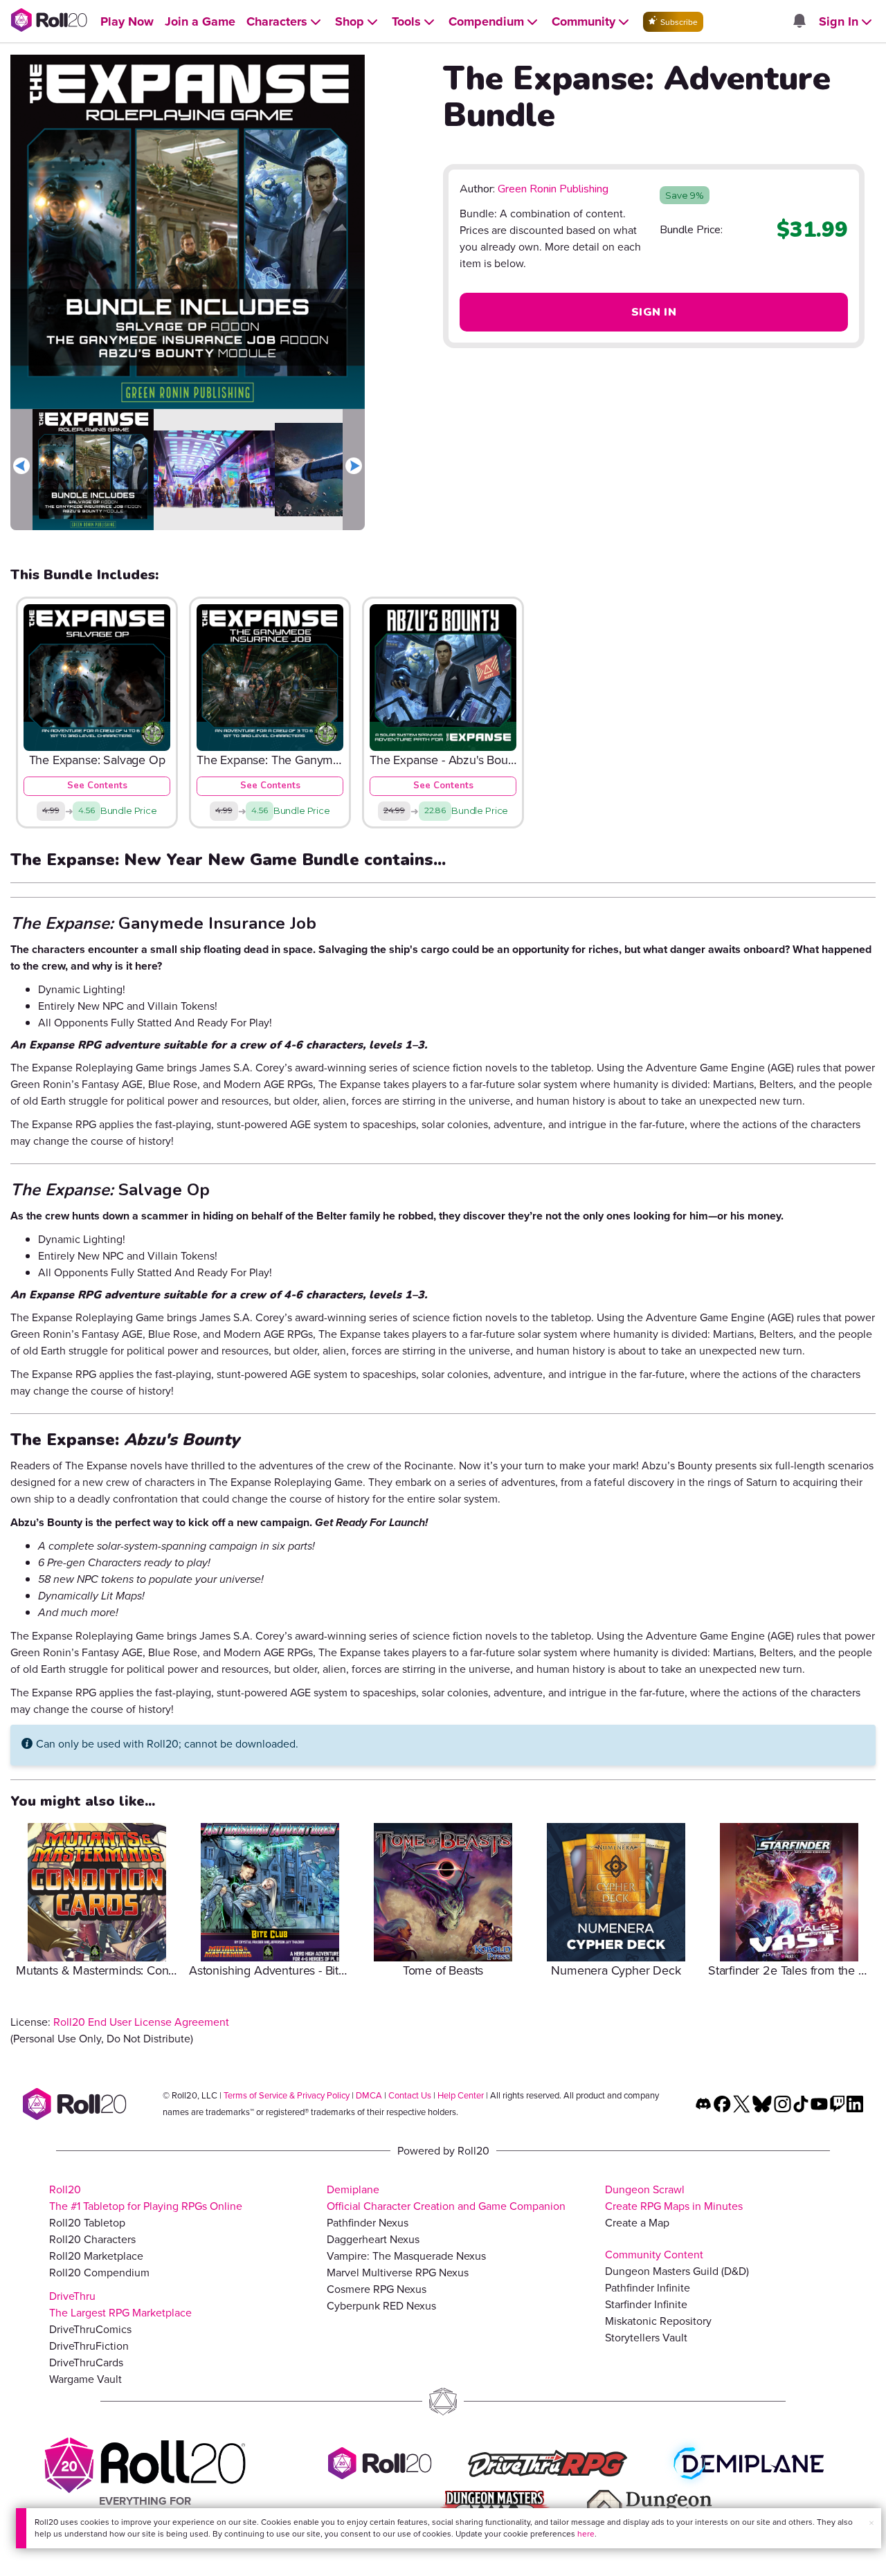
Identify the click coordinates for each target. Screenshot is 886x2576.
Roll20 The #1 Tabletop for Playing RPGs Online (146, 2198)
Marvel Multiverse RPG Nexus (398, 2273)
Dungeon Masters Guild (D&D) (677, 2271)
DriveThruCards (86, 2362)
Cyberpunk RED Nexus (381, 2306)
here (586, 2534)
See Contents (97, 786)
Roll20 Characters (92, 2239)
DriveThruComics (90, 2329)
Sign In (654, 312)
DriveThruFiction (89, 2346)
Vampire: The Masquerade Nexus (406, 2256)
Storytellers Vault (646, 2338)
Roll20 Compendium (99, 2273)
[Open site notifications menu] (799, 22)
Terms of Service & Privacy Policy (287, 2095)
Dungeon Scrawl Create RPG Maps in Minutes (674, 2198)
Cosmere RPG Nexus (377, 2289)
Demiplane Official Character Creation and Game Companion (446, 2198)
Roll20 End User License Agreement (141, 2022)
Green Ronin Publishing (553, 189)
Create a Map (637, 2223)
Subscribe (678, 22)
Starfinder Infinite (646, 2304)
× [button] (871, 2523)
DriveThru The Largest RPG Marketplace (120, 2304)
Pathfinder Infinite (648, 2288)
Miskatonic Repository (658, 2321)
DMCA (369, 2095)
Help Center (461, 2095)
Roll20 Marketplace (96, 2256)
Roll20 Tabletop (87, 2223)
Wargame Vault (85, 2379)
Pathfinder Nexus (368, 2223)
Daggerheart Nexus (373, 2239)
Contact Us (410, 2095)
